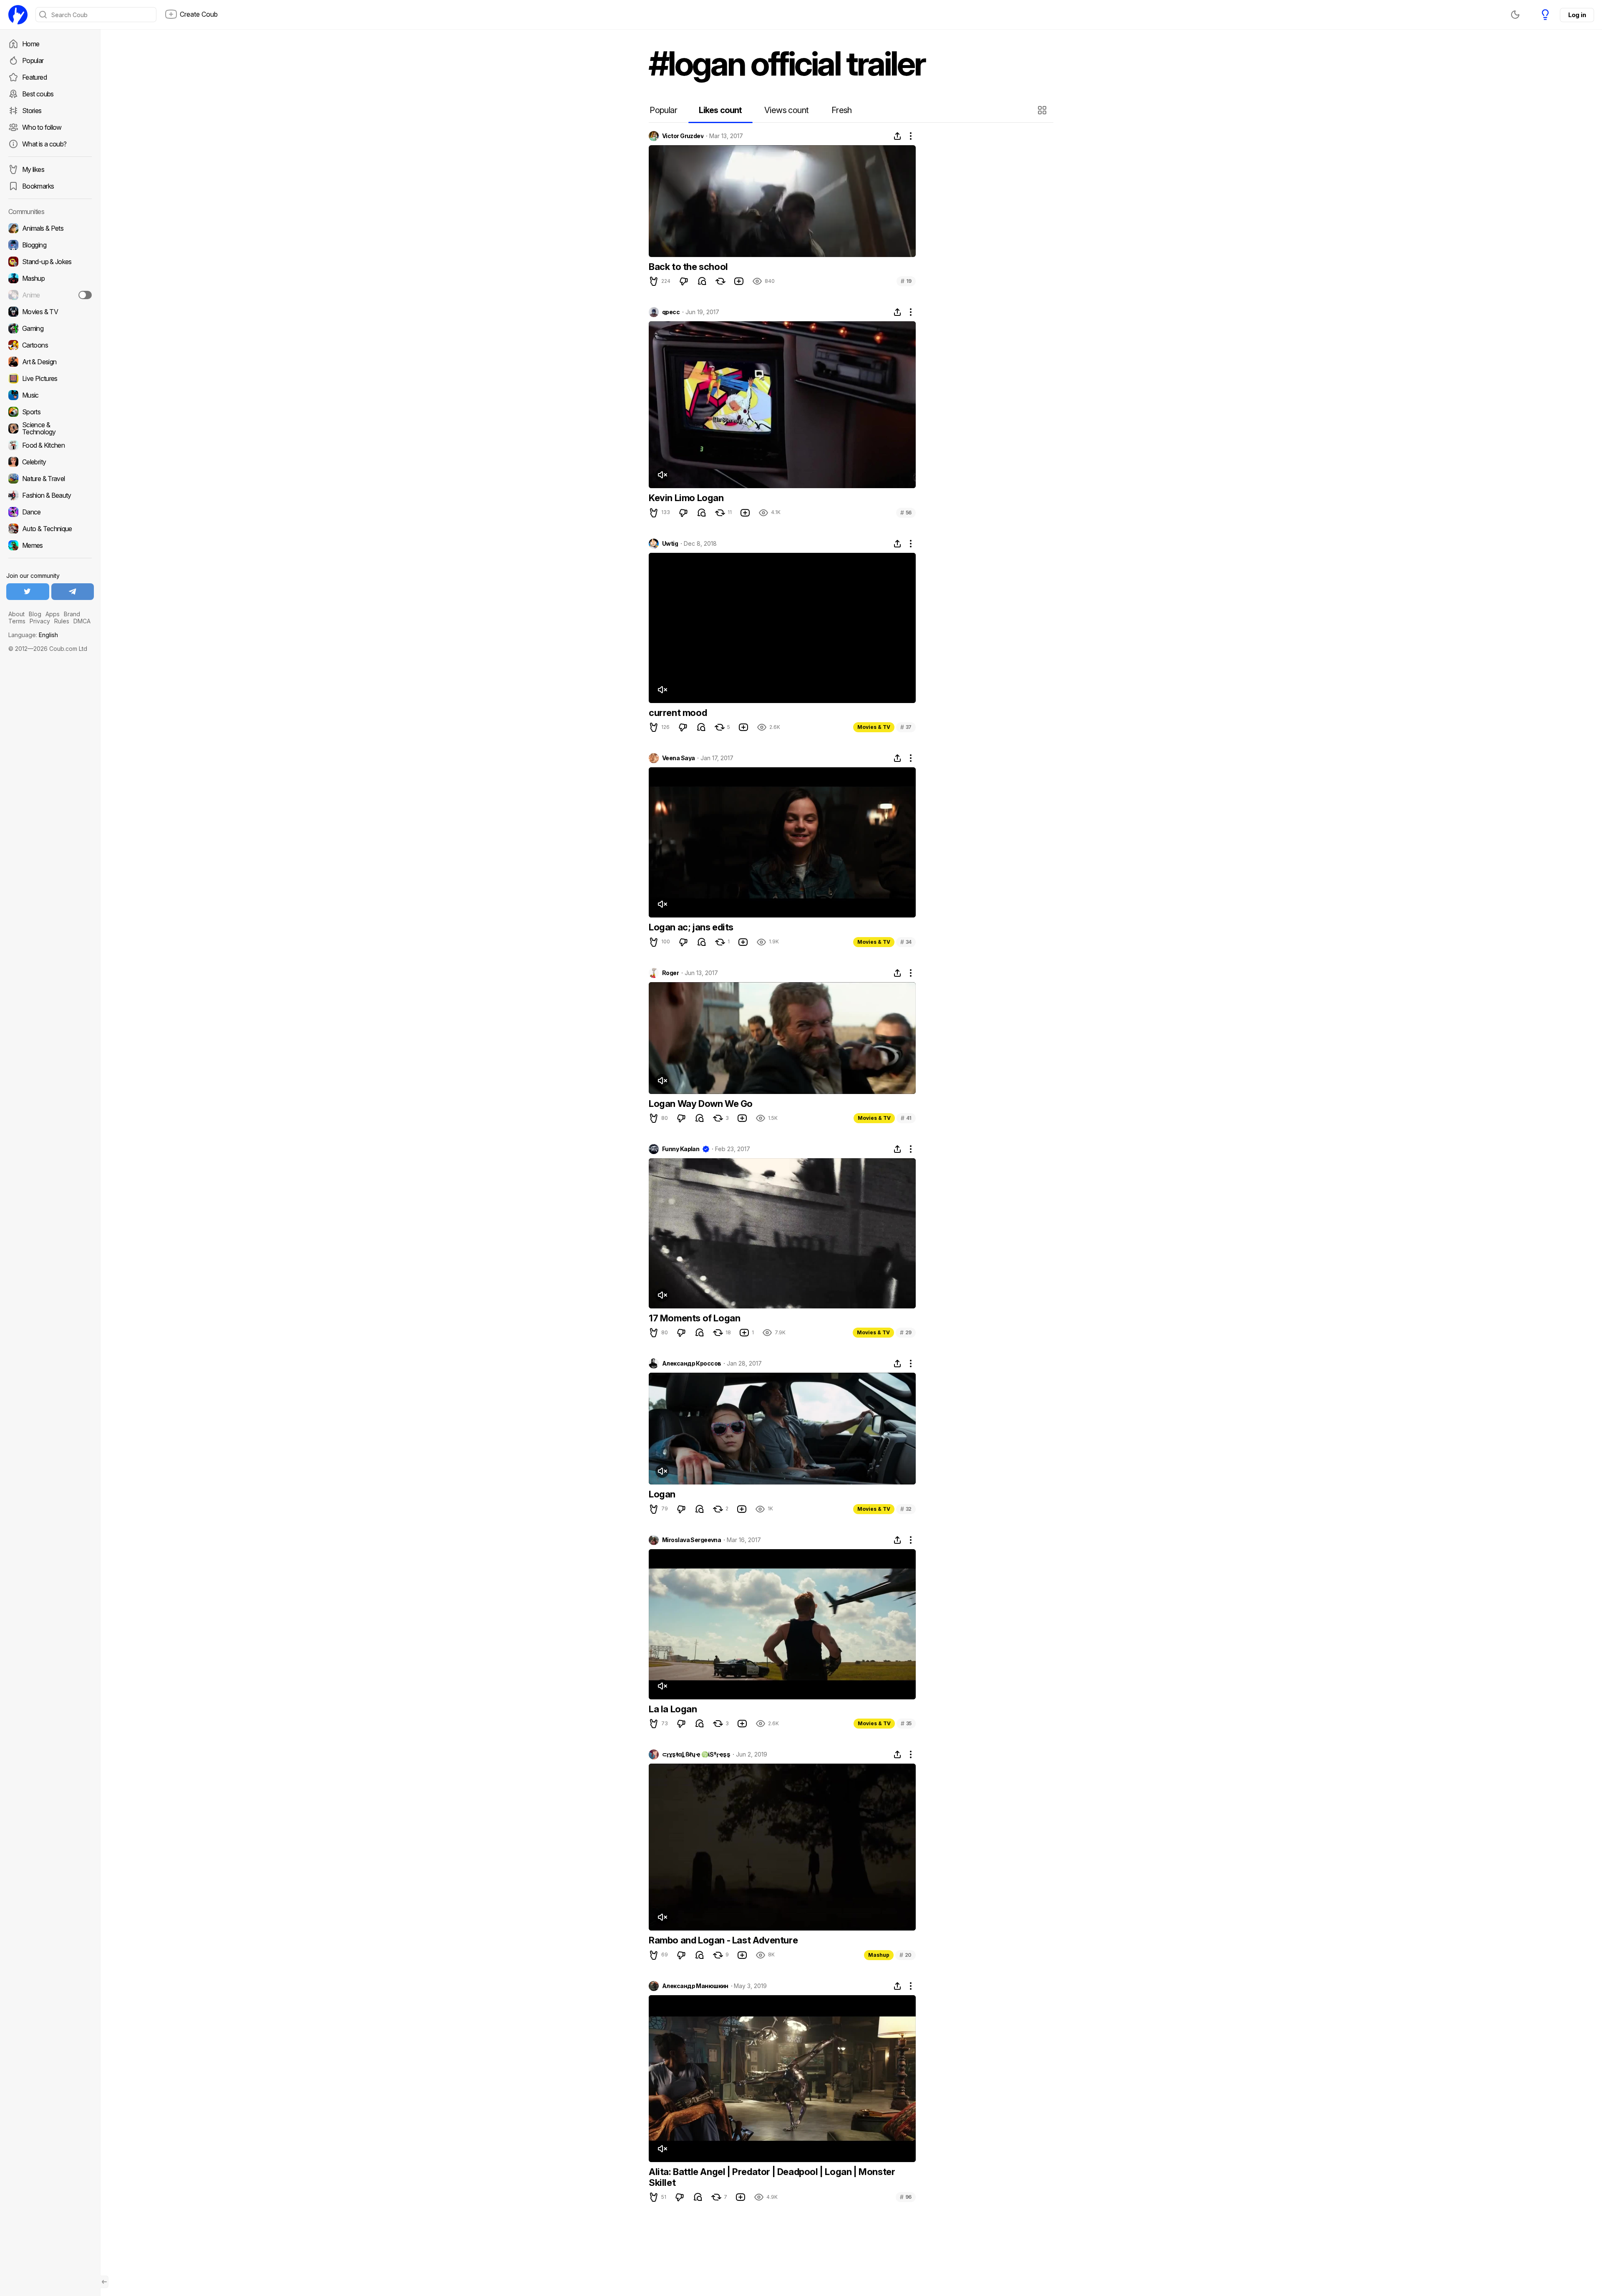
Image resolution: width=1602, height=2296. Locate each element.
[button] (1043, 110)
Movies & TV (874, 727)
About (16, 614)
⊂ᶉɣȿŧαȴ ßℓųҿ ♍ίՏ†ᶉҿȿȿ (696, 1754)
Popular (33, 60)
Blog (35, 614)
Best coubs (38, 94)
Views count (786, 110)
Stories (32, 111)
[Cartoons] (50, 345)
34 (906, 942)
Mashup (879, 1955)
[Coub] (18, 15)
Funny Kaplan (681, 1149)
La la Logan (673, 1709)
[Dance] (50, 512)
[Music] (50, 395)
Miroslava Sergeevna (691, 1540)
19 (906, 281)
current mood (678, 713)
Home (31, 44)
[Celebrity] (50, 462)
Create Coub (199, 14)
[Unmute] (662, 475)
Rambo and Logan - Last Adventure (723, 1940)
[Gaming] (50, 328)
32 (906, 1509)
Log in (1577, 15)
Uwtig (670, 544)
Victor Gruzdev (683, 136)
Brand (72, 614)
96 (906, 2197)
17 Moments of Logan (694, 1318)
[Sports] (50, 412)
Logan (662, 1494)
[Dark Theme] (1515, 15)
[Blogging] (50, 245)
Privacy (40, 621)
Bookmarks (38, 186)
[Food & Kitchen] (50, 445)
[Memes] (50, 545)
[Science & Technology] (50, 428)
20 (906, 1955)
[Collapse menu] (104, 2282)
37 (906, 727)
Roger (670, 973)
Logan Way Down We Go (701, 1104)
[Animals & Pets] (50, 228)
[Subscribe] (85, 295)
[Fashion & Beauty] (50, 495)
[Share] (897, 136)
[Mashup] (50, 278)
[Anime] (50, 295)
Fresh (842, 110)
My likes (33, 169)
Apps (53, 614)
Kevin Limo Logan (686, 498)
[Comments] (702, 281)
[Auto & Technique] (50, 529)
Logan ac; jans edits (691, 927)
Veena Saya (678, 758)
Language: (33, 635)
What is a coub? (44, 144)
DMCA (82, 621)
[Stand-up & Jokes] (50, 262)
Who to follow (42, 127)
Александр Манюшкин (695, 1986)
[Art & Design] (50, 362)
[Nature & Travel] (50, 479)
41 (906, 1118)
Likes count (720, 110)
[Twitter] (28, 592)
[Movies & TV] (50, 312)
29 (906, 1332)
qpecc (671, 312)
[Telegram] (73, 592)
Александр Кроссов (691, 1363)
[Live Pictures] (50, 378)
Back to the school (688, 267)
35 (906, 1723)
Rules (62, 621)
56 (906, 513)
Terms (17, 621)
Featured (34, 77)
